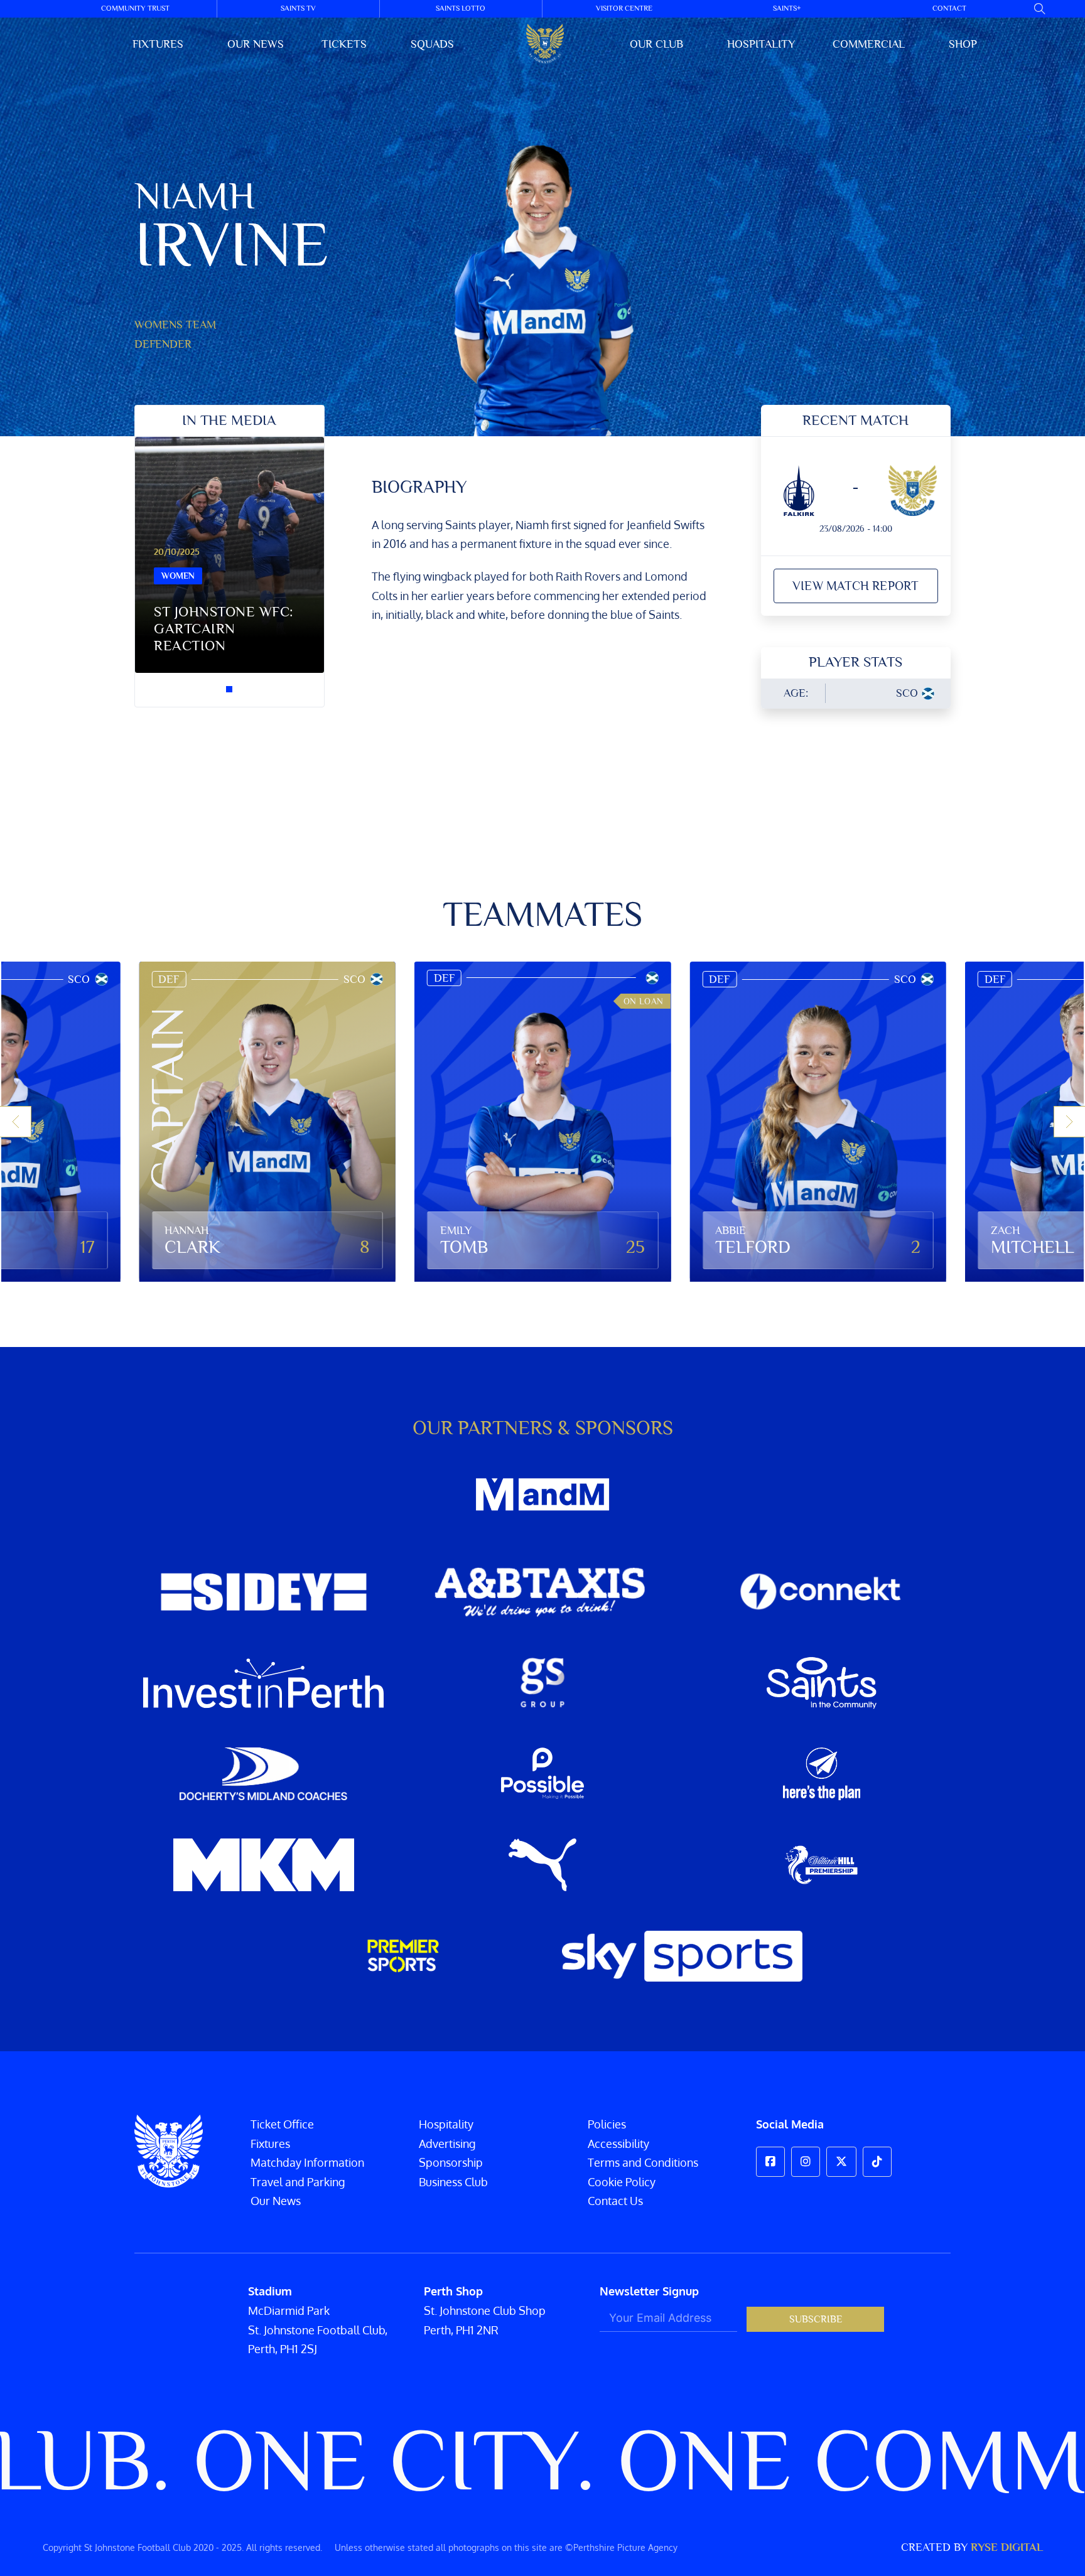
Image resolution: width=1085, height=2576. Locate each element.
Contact (949, 8)
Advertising (447, 2144)
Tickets (344, 44)
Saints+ (787, 8)
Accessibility (618, 2144)
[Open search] (1040, 9)
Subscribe (816, 2319)
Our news (256, 44)
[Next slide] (1069, 1122)
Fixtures (158, 44)
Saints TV (298, 8)
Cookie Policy (622, 2182)
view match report (856, 586)
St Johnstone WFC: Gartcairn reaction (224, 629)
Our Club (656, 44)
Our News (276, 2201)
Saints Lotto (461, 8)
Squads (432, 44)
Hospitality (761, 44)
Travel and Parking (298, 2182)
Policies (607, 2124)
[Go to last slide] (16, 1122)
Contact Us (615, 2201)
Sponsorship (451, 2162)
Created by (972, 2547)
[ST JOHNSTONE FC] (545, 44)
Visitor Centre (624, 8)
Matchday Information (307, 2162)
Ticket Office (282, 2124)
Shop (963, 44)
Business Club (453, 2182)
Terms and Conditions (643, 2162)
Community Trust (135, 8)
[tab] (229, 689)
